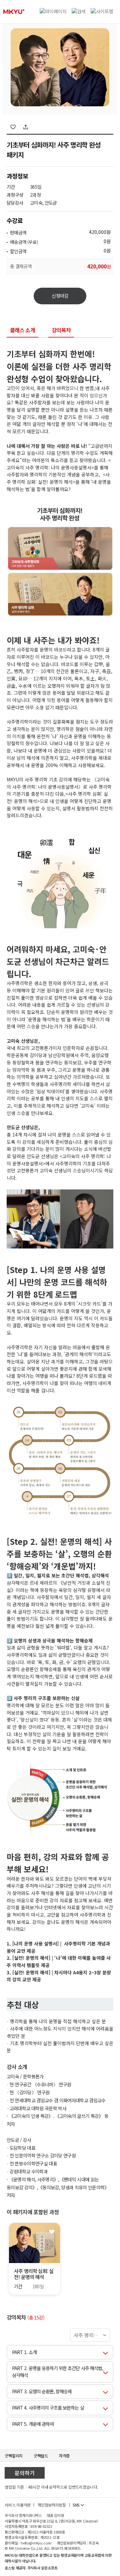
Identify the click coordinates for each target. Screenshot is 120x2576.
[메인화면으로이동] (14, 12)
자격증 (64, 2456)
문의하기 (25, 2473)
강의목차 (61, 331)
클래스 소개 (22, 331)
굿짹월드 (41, 2456)
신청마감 (60, 296)
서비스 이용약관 (18, 2505)
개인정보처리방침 (52, 2505)
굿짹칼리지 (14, 2456)
